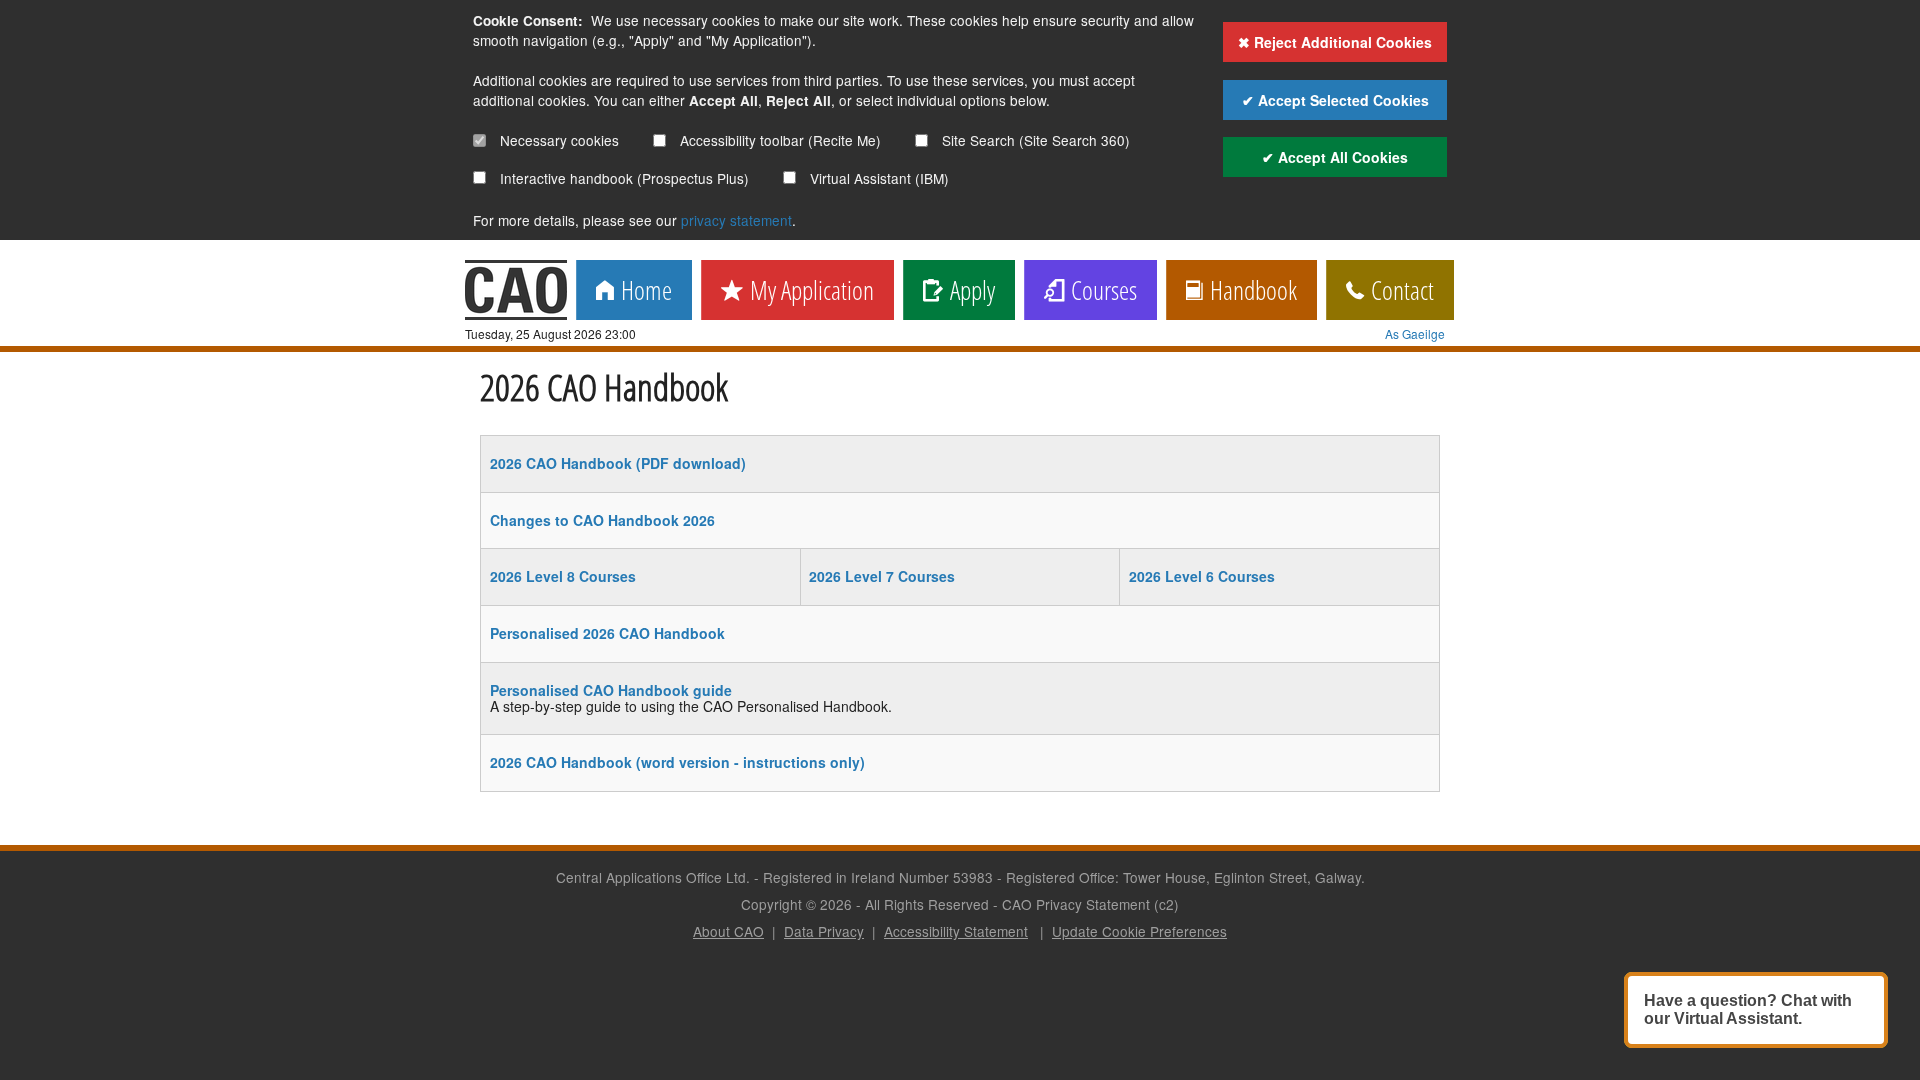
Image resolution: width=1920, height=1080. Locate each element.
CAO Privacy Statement (1076, 904)
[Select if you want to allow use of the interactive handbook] (479, 177)
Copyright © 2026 (796, 904)
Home (643, 291)
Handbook (1250, 291)
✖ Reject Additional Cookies (1335, 42)
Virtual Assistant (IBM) (877, 178)
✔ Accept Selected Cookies (1335, 100)
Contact (1399, 291)
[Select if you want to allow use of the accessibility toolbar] (659, 140)
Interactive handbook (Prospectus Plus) (622, 178)
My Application (808, 291)
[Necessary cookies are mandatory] (479, 140)
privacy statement (736, 220)
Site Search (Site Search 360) (1034, 140)
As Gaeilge (1415, 333)
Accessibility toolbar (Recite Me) (778, 140)
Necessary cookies (557, 140)
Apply (969, 291)
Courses (1100, 291)
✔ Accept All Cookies (1335, 157)
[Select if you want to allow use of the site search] (921, 140)
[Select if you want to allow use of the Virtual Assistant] (789, 177)
